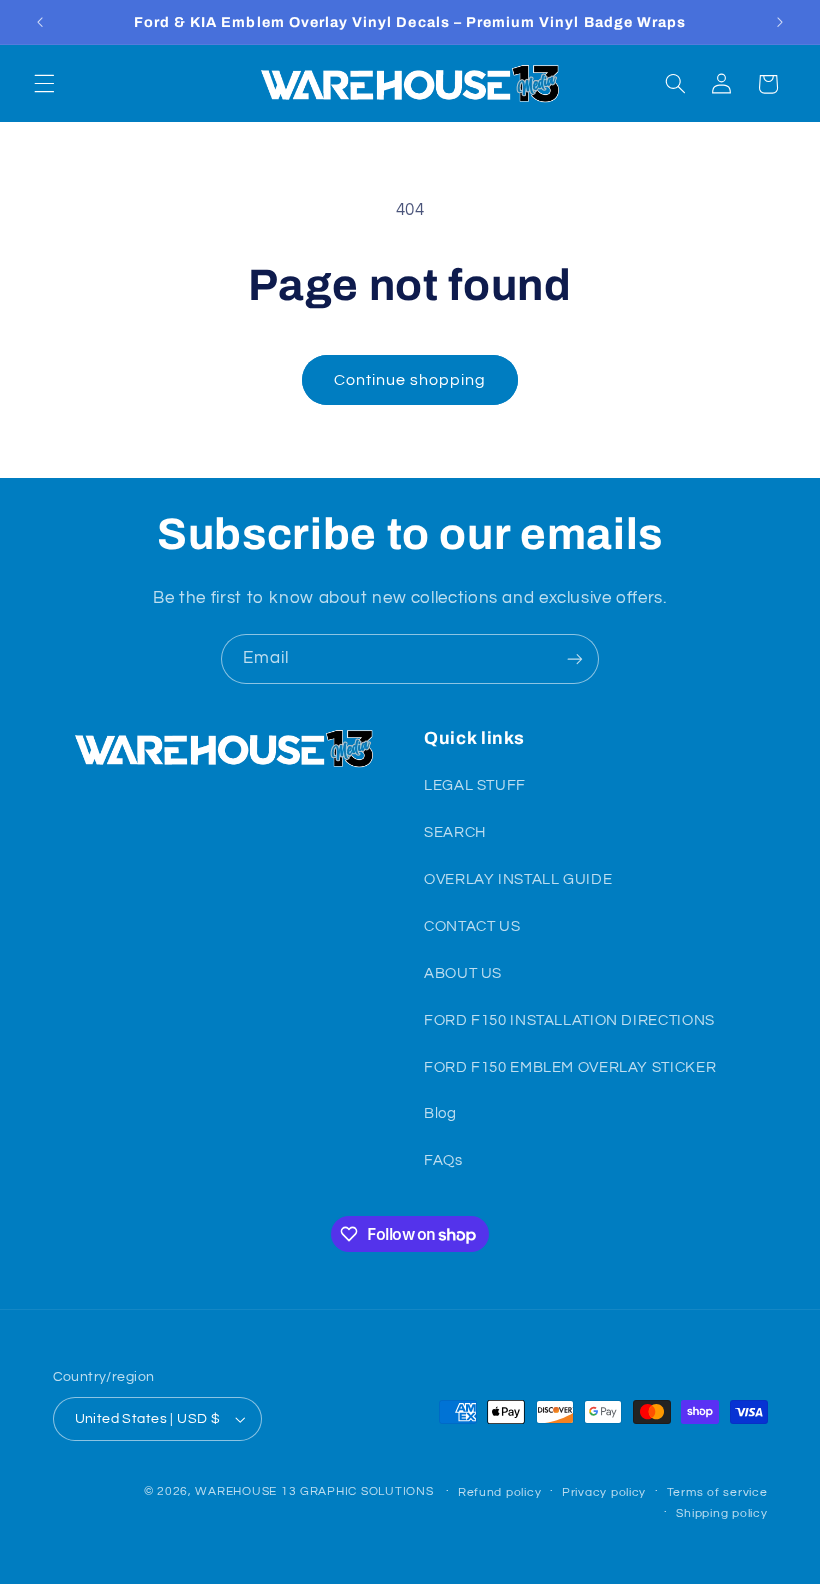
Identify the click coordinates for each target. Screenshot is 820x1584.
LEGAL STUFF (475, 785)
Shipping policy (721, 1513)
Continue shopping (410, 380)
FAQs (443, 1160)
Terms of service (717, 1492)
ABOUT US (463, 973)
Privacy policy (604, 1492)
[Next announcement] (780, 22)
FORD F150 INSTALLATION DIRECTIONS (569, 1020)
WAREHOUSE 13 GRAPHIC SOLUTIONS (314, 1491)
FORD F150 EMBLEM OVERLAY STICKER (570, 1067)
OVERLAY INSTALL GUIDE (518, 879)
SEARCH (455, 832)
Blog (440, 1113)
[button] (44, 84)
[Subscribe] (575, 658)
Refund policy (500, 1492)
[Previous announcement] (40, 22)
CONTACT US (472, 926)
